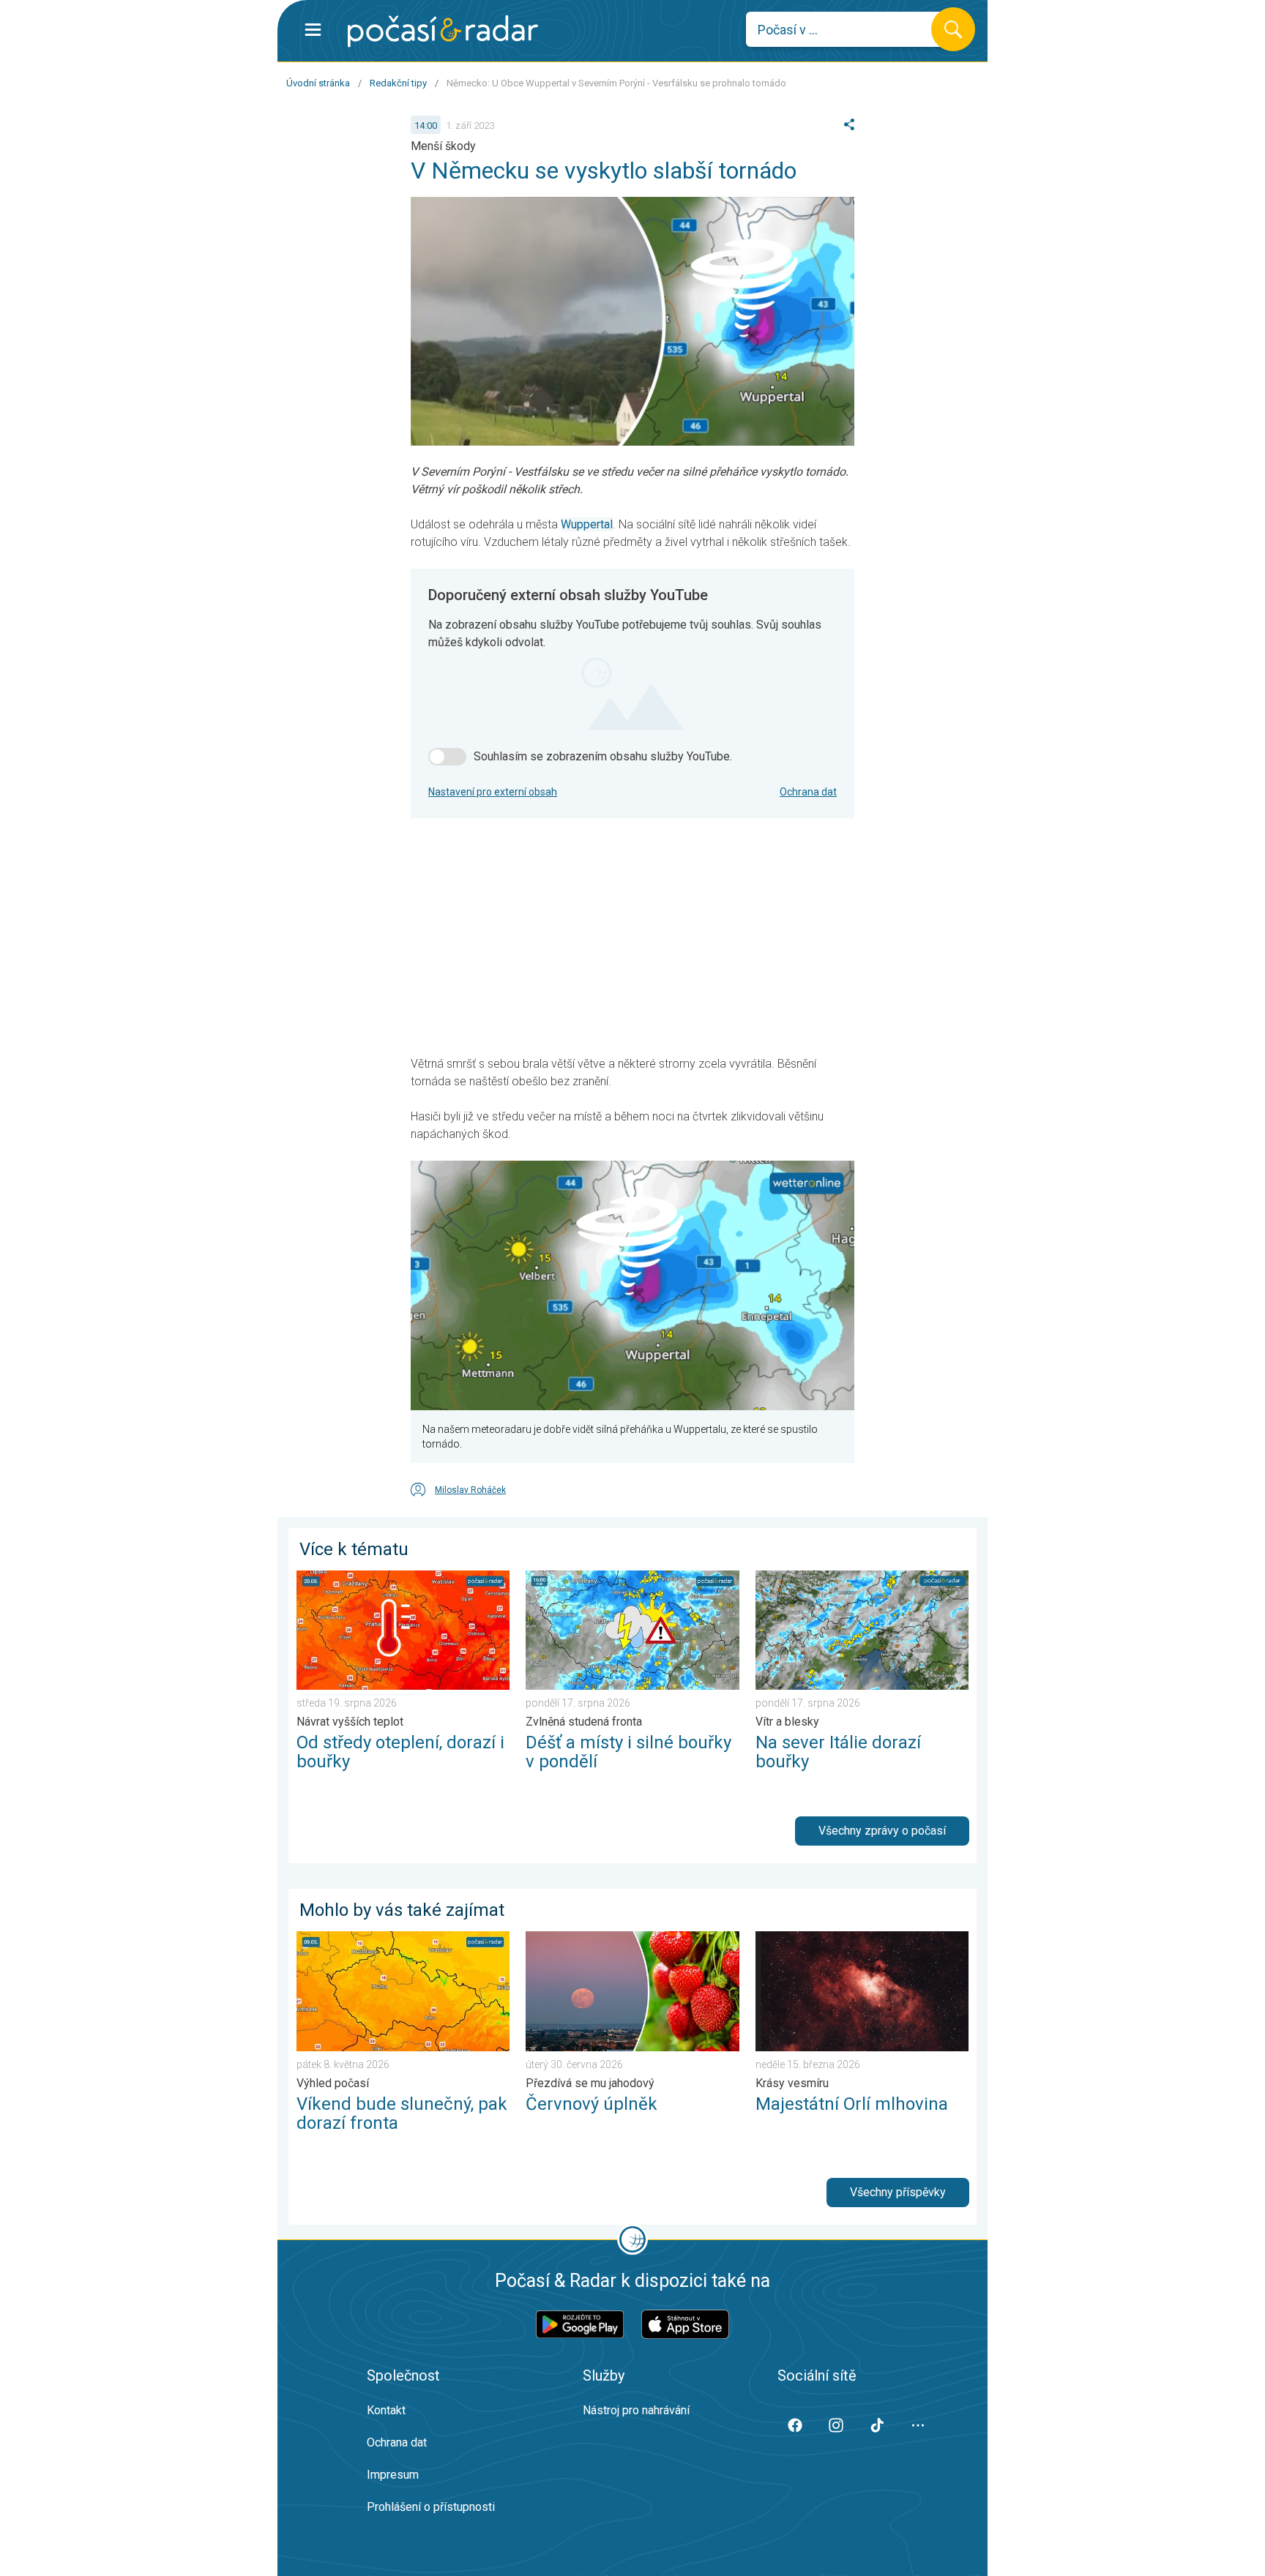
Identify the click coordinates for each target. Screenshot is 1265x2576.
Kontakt (386, 2410)
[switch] (447, 757)
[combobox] (850, 29)
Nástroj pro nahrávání (636, 2410)
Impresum (393, 2475)
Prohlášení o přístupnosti (431, 2507)
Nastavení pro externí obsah (493, 792)
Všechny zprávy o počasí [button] (882, 1831)
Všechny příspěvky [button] (898, 2192)
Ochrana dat (808, 792)
